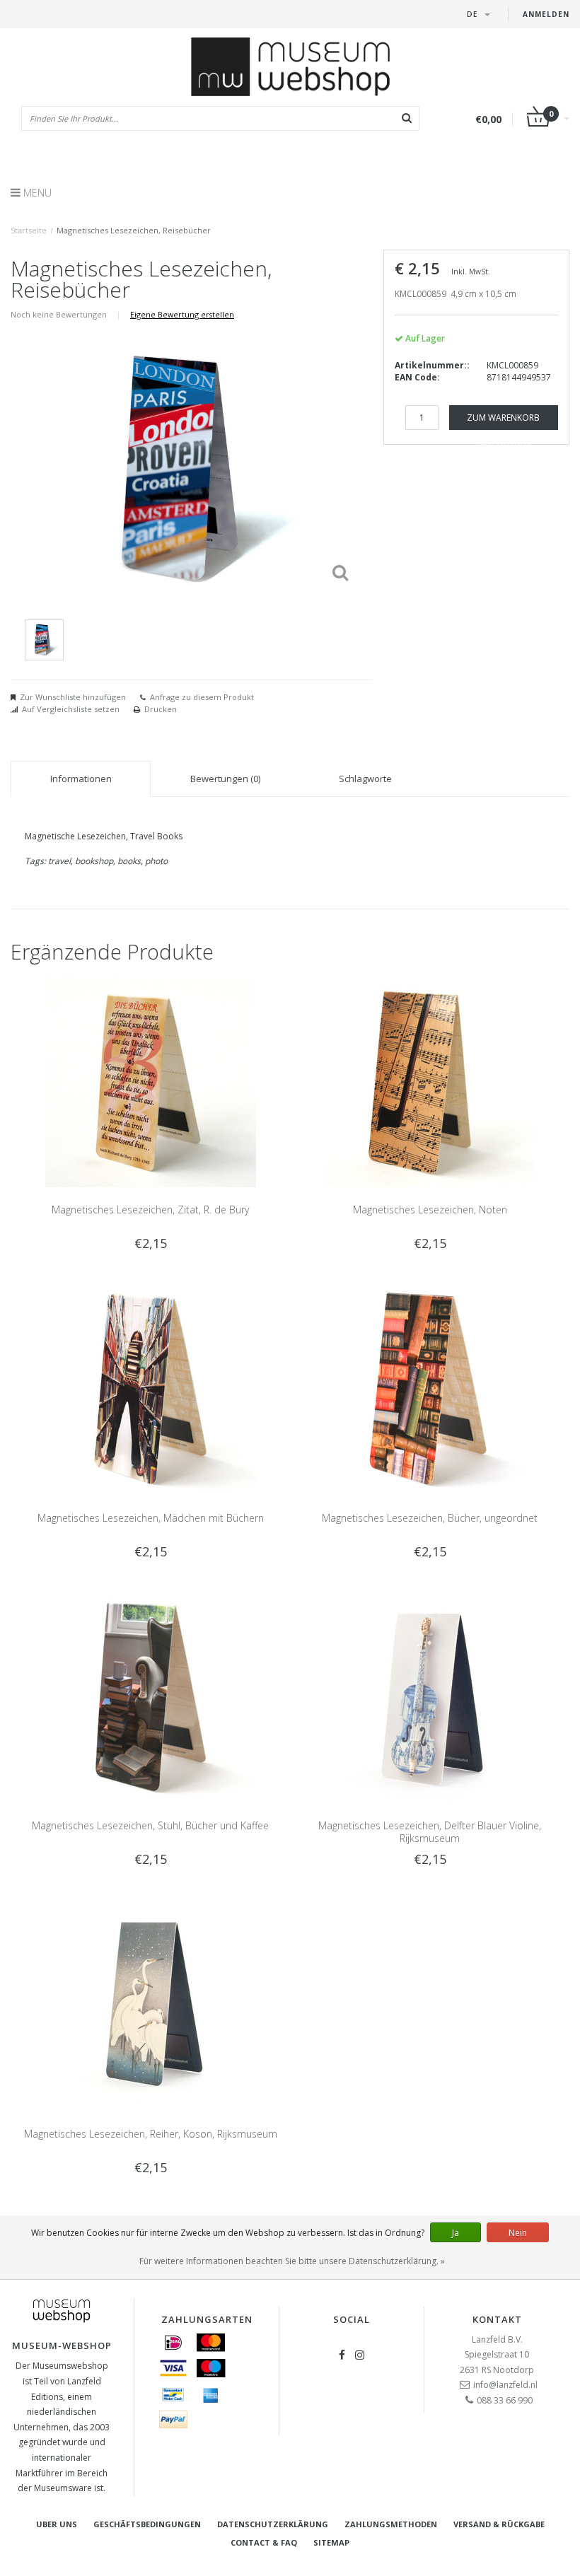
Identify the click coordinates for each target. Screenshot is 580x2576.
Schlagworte (365, 779)
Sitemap (331, 2542)
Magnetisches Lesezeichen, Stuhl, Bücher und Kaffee (150, 1825)
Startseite (29, 230)
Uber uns (57, 2524)
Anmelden (546, 14)
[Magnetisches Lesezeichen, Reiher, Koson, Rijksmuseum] (151, 2005)
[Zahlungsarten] (173, 2343)
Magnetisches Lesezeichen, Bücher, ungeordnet (430, 1518)
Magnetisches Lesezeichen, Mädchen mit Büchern (151, 1518)
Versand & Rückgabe (499, 2524)
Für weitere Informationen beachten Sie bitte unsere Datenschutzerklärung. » (292, 2261)
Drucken (161, 709)
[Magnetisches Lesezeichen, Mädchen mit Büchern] (151, 1389)
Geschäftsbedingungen (147, 2524)
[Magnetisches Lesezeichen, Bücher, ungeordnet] (430, 1389)
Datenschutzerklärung (273, 2524)
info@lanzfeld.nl (505, 2385)
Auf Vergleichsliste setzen (71, 709)
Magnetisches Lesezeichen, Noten (430, 1210)
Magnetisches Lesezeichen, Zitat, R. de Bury (150, 1210)
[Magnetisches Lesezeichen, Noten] (430, 1081)
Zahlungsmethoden (391, 2524)
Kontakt (497, 2319)
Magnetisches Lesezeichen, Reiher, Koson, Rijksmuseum (151, 2134)
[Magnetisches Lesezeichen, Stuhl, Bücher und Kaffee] (151, 1697)
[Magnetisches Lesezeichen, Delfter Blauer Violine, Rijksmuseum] (430, 1697)
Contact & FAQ (264, 2542)
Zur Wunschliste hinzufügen (73, 697)
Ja (456, 2233)
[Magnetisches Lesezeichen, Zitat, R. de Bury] (151, 1081)
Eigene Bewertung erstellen (182, 314)
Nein (518, 2233)
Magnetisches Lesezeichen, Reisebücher (134, 230)
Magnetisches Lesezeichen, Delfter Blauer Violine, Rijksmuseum (430, 1832)
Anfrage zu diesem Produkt (202, 697)
